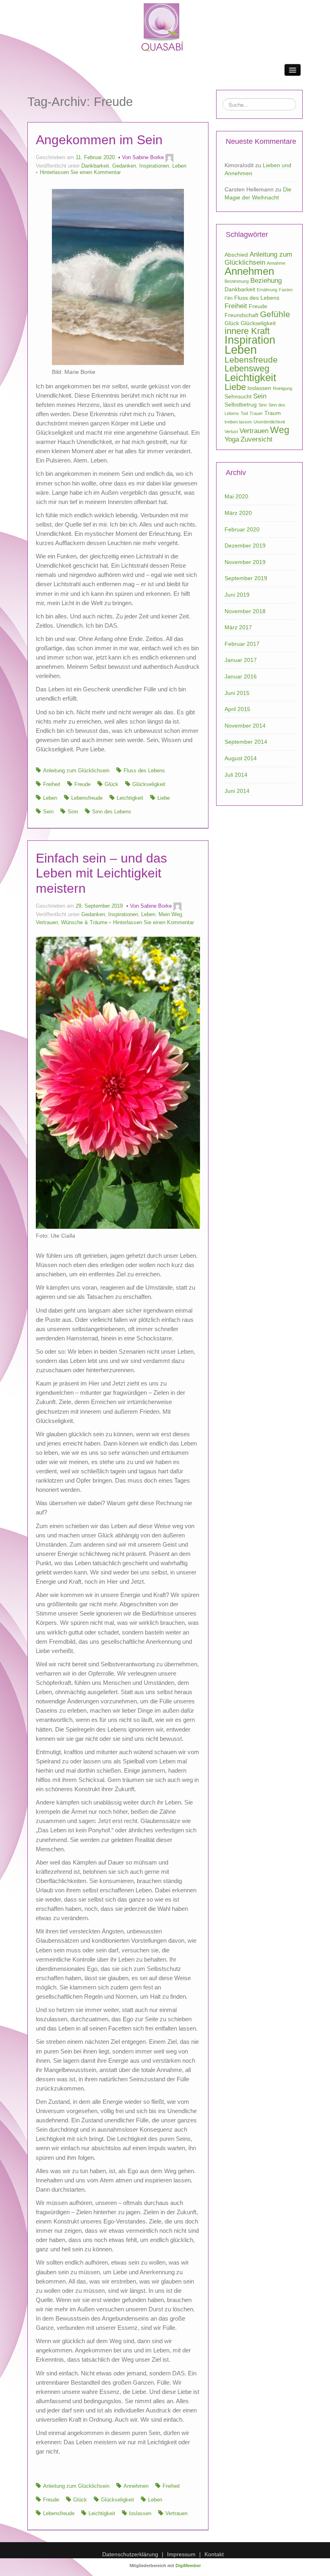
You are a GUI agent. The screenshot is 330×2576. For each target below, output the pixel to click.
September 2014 (246, 742)
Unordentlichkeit (269, 422)
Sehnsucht (238, 396)
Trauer (256, 413)
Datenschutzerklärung (130, 2554)
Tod (244, 413)
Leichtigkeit (130, 798)
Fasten (286, 290)
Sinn (73, 812)
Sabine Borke (148, 158)
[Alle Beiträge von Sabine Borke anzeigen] (169, 158)
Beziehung (266, 281)
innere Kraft (247, 331)
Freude (82, 784)
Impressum (181, 2554)
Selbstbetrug (241, 404)
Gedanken (124, 166)
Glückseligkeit (149, 784)
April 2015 (237, 709)
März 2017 (238, 627)
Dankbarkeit (95, 166)
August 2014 (241, 758)
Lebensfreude (87, 798)
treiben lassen (238, 422)
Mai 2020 (236, 496)
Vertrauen (47, 923)
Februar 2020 (242, 529)
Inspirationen (154, 166)
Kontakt (214, 2554)
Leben (179, 166)
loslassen (140, 2514)
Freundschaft (241, 315)
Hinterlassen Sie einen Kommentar (80, 172)
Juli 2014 (236, 775)
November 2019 (245, 562)
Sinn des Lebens (112, 812)
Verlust (231, 431)
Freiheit (52, 784)
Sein (48, 812)
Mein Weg (170, 915)
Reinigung (283, 388)
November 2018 (245, 611)
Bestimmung (237, 281)
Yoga (232, 439)
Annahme (276, 263)
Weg (280, 430)
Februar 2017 (242, 644)
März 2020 (238, 513)
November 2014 (245, 726)
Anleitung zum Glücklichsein (76, 771)
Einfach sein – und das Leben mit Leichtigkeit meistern (101, 873)
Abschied (236, 255)
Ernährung (267, 290)
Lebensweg (247, 368)
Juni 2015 (237, 693)
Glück (111, 784)
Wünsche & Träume (84, 923)
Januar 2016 (241, 676)
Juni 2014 (237, 791)
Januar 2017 (241, 660)
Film (229, 298)
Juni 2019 (237, 595)
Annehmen (136, 2486)
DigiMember (188, 2566)
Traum (273, 413)
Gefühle (275, 314)
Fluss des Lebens (144, 771)
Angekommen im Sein (99, 140)
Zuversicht (257, 439)
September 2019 (246, 578)
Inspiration (250, 340)
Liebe (164, 798)
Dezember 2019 (245, 545)
